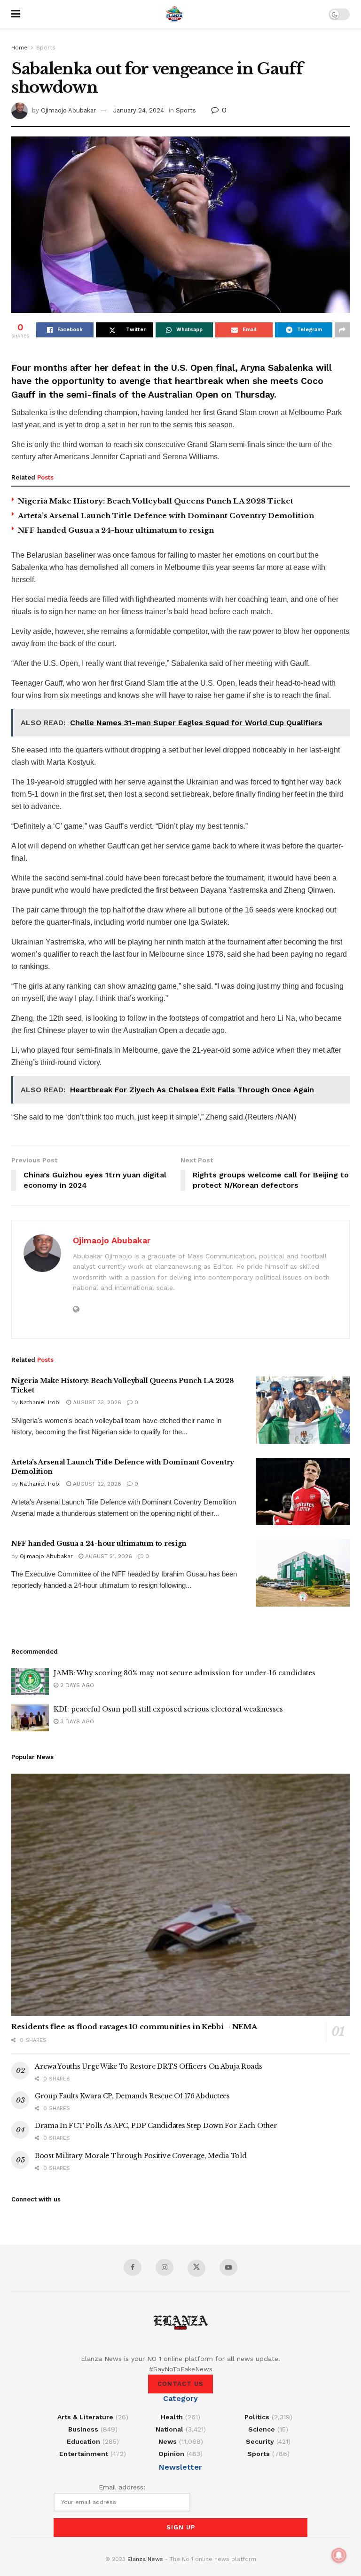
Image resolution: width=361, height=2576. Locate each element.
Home (20, 48)
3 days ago (76, 1721)
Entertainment (84, 2454)
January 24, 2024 (139, 110)
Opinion (171, 2454)
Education (83, 2441)
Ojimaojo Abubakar (68, 110)
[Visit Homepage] (174, 14)
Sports (46, 48)
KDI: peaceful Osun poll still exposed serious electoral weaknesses (168, 1709)
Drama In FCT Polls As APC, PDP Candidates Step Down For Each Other (156, 2126)
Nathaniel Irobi (40, 1402)
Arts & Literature (85, 2417)
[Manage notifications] (339, 2555)
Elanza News (145, 2559)
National (169, 2429)
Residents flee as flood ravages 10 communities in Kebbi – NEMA (134, 2027)
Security (260, 2441)
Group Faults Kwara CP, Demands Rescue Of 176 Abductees (132, 2096)
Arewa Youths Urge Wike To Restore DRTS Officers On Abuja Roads (149, 2066)
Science (262, 2429)
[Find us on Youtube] (228, 2267)
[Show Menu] (16, 14)
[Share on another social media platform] (342, 330)
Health (172, 2417)
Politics (257, 2417)
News (168, 2441)
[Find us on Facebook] (133, 2267)
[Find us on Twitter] (196, 2268)
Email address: (122, 2487)
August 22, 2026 (96, 1484)
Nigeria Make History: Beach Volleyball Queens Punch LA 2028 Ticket (156, 501)
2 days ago (76, 1685)
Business (83, 2429)
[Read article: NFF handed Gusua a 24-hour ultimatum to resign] (303, 1573)
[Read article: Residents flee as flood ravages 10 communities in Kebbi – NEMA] (180, 1895)
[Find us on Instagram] (165, 2267)
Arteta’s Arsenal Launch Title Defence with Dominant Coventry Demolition (166, 516)
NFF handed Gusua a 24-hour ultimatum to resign (116, 530)
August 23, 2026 (96, 1402)
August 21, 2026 (108, 1556)
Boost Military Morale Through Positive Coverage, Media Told (141, 2156)
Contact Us (180, 2384)
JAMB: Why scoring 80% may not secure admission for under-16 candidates (184, 1673)
